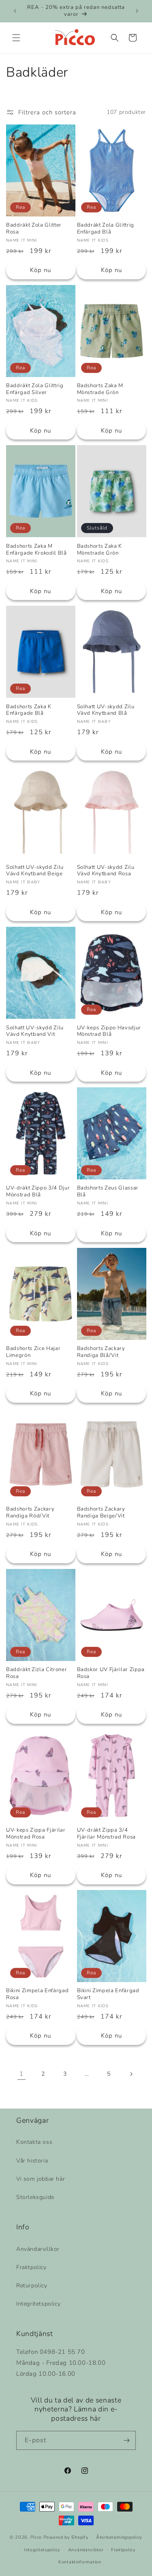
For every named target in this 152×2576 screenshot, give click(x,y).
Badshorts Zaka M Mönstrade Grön (100, 389)
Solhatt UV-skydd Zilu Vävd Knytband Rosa (106, 871)
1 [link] (21, 2074)
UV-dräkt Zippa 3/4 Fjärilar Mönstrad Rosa (107, 1834)
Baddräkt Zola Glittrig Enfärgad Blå (106, 229)
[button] (16, 38)
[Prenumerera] (126, 2440)
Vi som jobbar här (41, 2179)
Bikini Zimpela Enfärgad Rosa (37, 1994)
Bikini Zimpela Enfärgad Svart (108, 1994)
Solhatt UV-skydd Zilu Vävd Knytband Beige (35, 871)
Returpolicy (32, 2286)
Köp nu (41, 270)
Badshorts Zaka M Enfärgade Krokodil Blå (36, 550)
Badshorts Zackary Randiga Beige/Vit (101, 1513)
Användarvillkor (38, 2249)
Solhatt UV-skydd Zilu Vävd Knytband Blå (106, 710)
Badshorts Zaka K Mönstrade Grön (100, 550)
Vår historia (32, 2161)
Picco (36, 2537)
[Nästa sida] (131, 2074)
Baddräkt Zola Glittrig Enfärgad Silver (35, 389)
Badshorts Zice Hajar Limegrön (33, 1352)
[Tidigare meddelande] (15, 11)
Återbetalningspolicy (119, 2537)
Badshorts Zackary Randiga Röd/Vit (30, 1513)
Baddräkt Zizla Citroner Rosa (36, 1673)
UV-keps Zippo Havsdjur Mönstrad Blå (109, 1031)
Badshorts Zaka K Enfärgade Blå (29, 710)
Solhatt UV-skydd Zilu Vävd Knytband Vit (35, 1031)
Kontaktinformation (80, 2562)
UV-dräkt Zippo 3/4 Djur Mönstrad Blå (38, 1192)
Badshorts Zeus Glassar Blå (108, 1192)
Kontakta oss (34, 2142)
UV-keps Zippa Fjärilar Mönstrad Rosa (36, 1834)
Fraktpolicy (31, 2267)
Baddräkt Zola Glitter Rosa (34, 229)
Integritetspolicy (38, 2304)
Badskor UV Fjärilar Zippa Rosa (111, 1673)
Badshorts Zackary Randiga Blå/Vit (101, 1352)
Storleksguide (35, 2197)
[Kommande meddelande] (137, 11)
